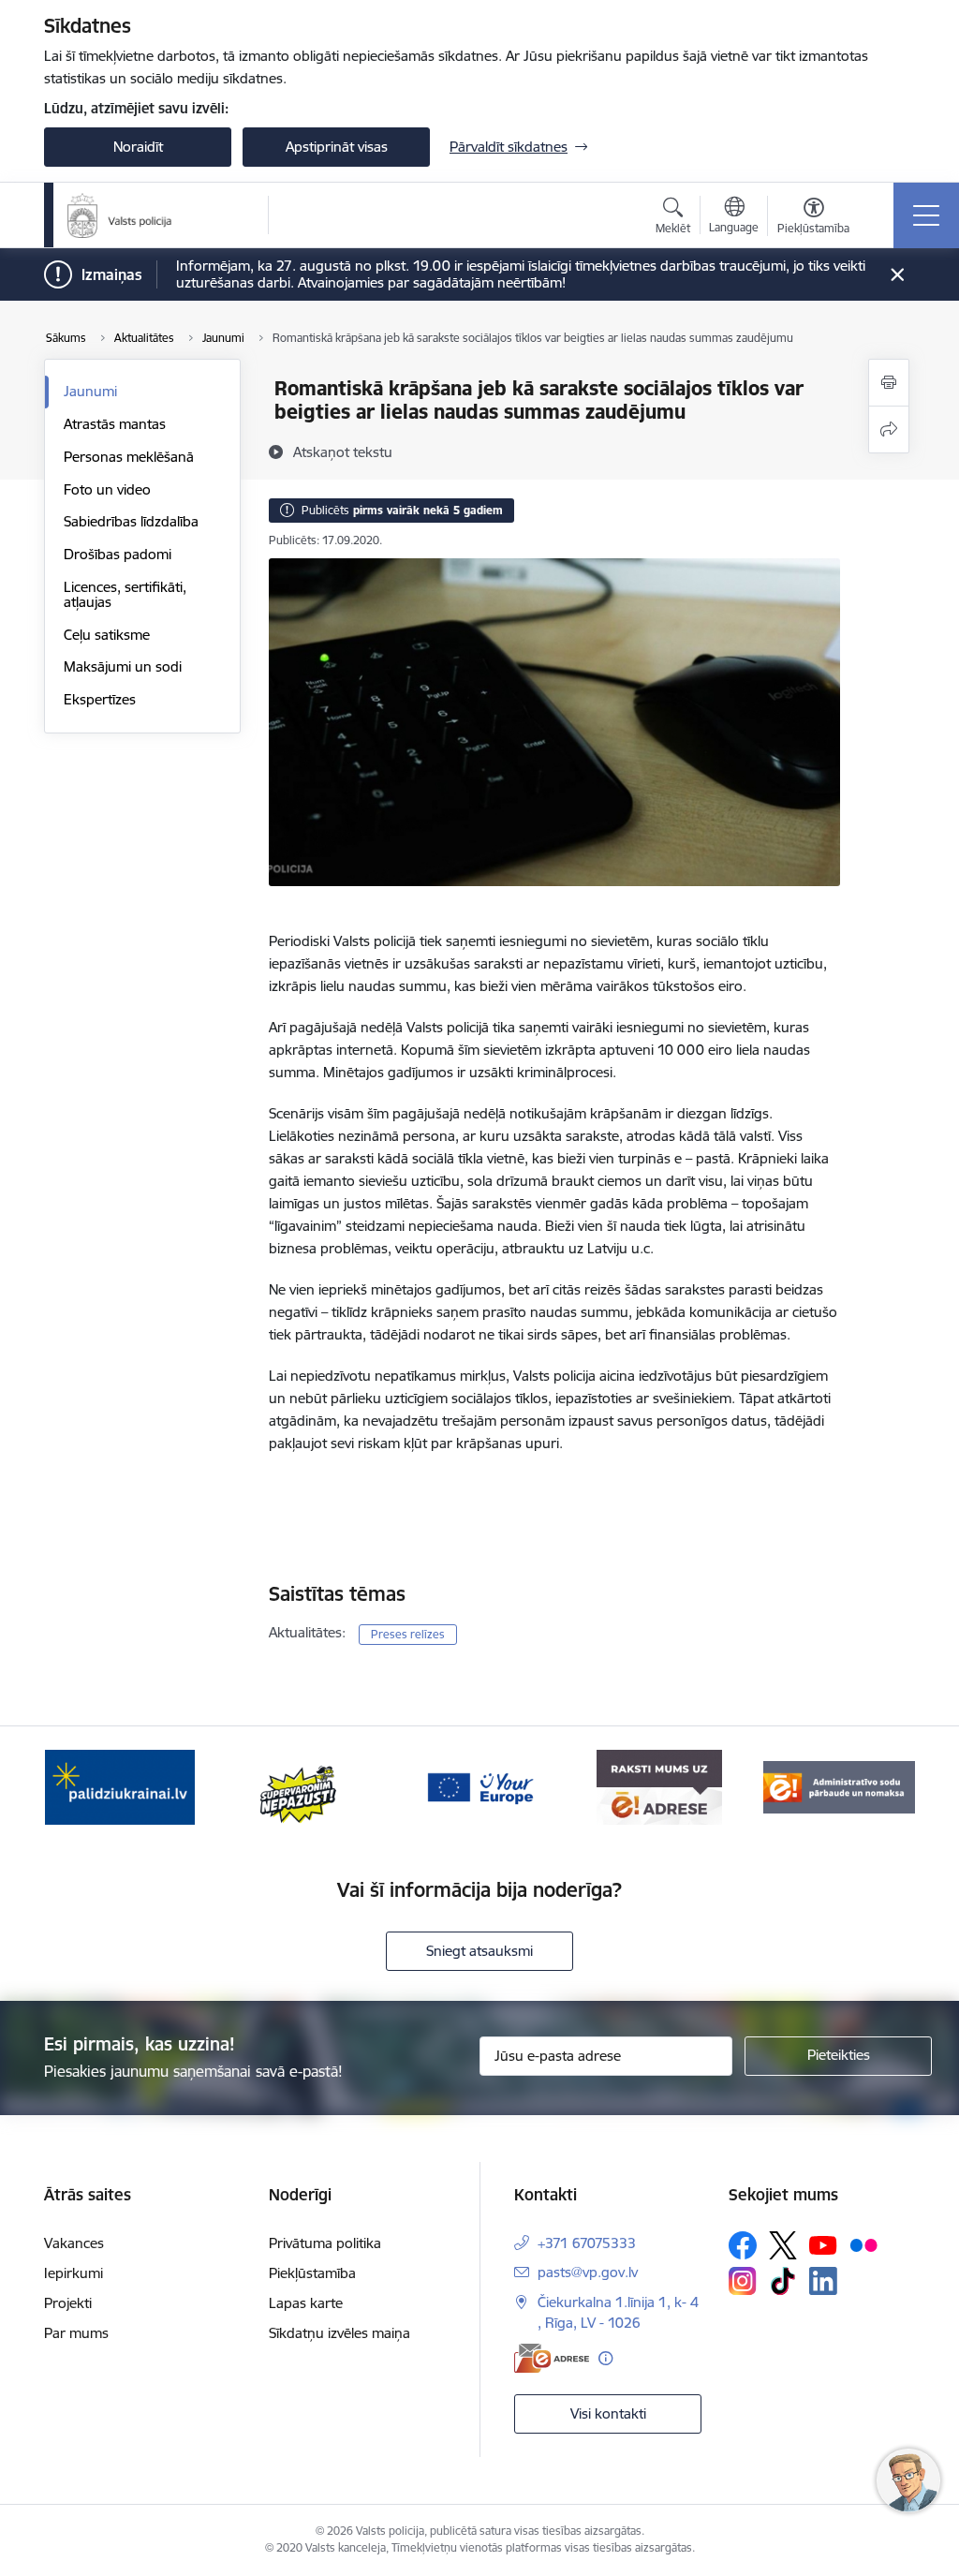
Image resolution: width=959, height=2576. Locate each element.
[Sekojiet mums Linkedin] (823, 2281)
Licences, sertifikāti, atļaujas (125, 594)
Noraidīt (138, 147)
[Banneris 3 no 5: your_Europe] (479, 1786)
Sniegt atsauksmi (479, 1951)
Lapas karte (306, 2303)
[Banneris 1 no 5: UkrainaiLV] (120, 1786)
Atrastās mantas (115, 424)
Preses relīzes (408, 1634)
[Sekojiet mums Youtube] (823, 2244)
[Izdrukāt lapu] (889, 383)
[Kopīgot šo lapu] (889, 429)
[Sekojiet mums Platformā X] (783, 2245)
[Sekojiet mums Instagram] (743, 2280)
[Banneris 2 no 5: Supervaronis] (299, 1786)
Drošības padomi (118, 554)
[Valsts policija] (120, 215)
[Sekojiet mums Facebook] (743, 2245)
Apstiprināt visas (337, 147)
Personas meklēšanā (129, 457)
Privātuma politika (325, 2243)
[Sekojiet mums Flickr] (863, 2244)
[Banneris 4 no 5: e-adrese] (659, 1786)
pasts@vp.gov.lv (588, 2272)
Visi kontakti (608, 2413)
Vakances (74, 2243)
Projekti (68, 2303)
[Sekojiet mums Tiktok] (783, 2281)
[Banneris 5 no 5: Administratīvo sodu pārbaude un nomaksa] (839, 1786)
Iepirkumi (74, 2273)
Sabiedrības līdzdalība (131, 521)
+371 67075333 (587, 2243)
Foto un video (107, 489)
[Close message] (898, 275)
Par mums (76, 2333)
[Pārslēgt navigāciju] (926, 215)
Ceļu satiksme (107, 635)
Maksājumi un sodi (123, 666)
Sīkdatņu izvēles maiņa (339, 2333)
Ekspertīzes (100, 699)
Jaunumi (90, 391)
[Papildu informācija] (605, 2358)
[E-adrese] (552, 2358)
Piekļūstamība (312, 2273)
